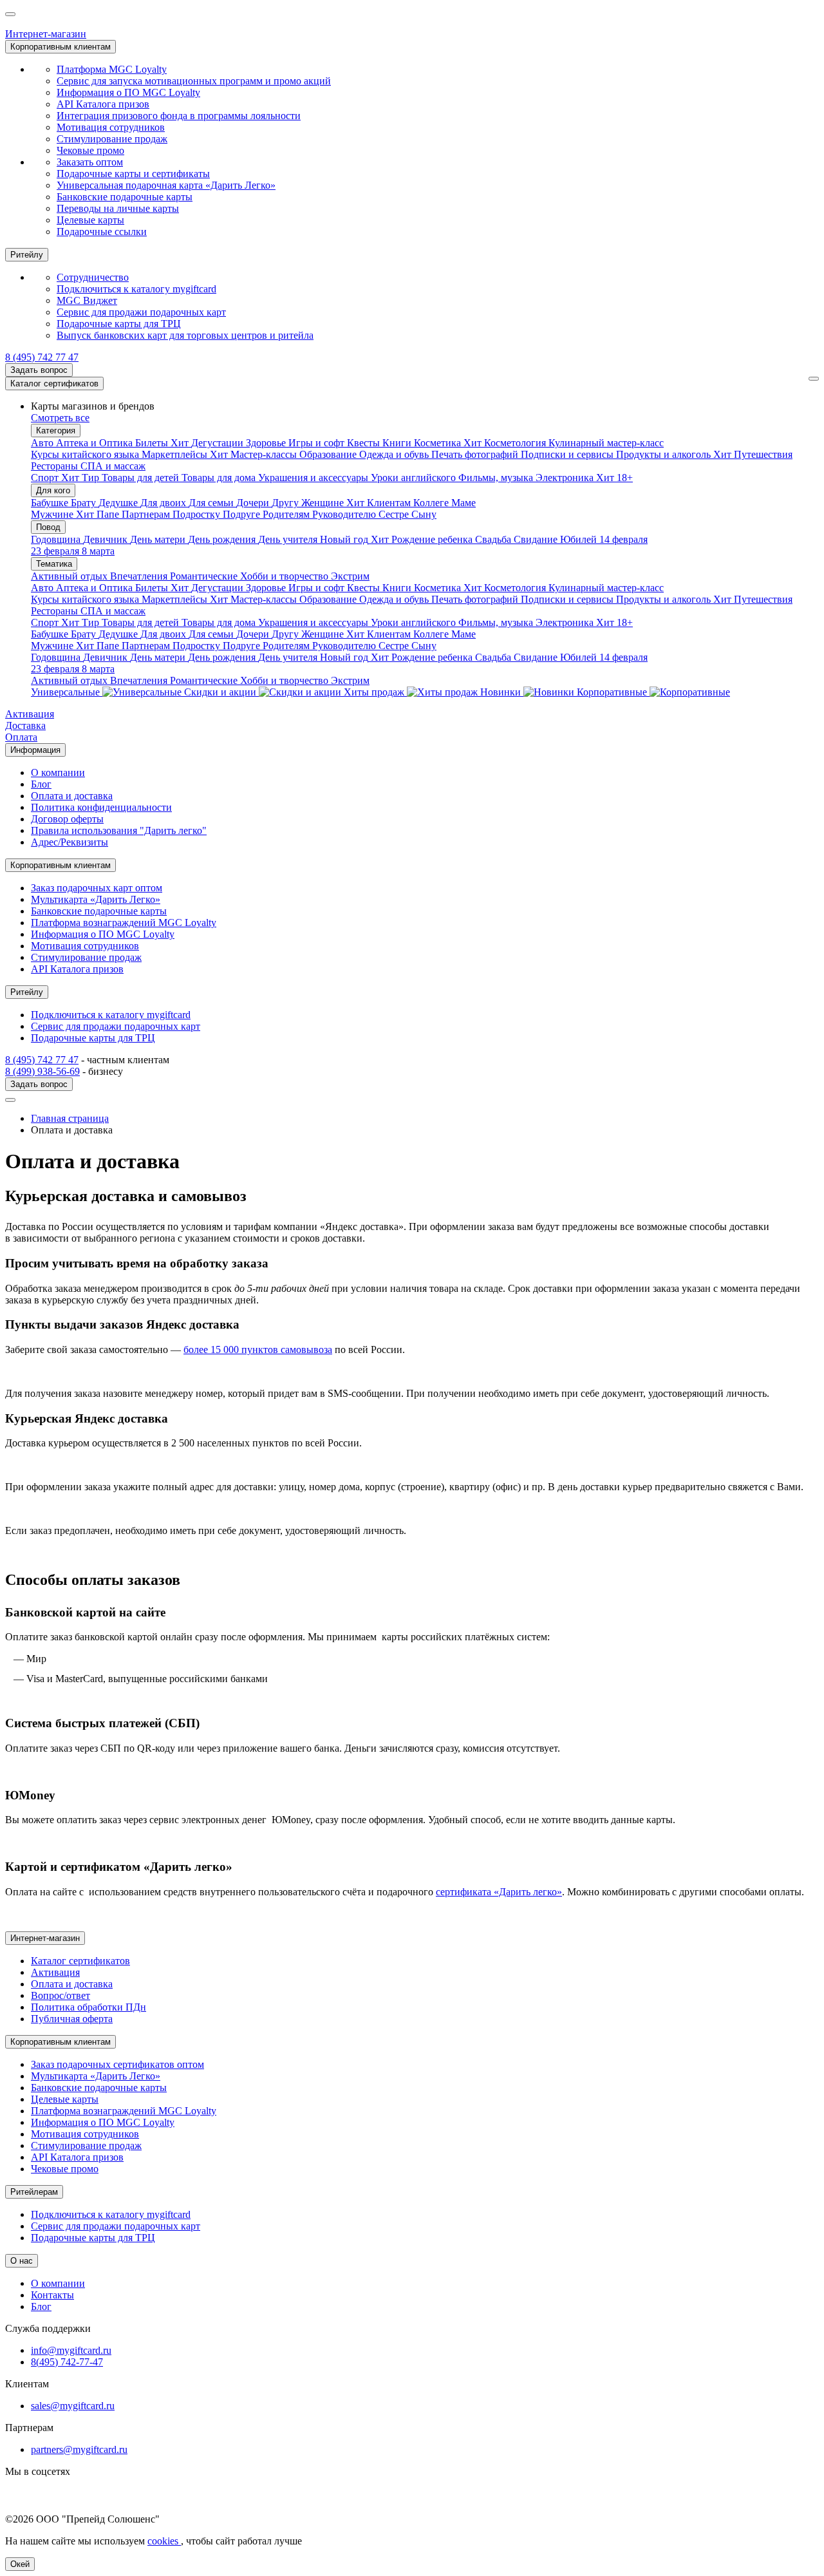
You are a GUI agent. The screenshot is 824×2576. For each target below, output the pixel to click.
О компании (58, 772)
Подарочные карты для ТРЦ (119, 324)
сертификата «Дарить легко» (499, 1892)
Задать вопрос (39, 370)
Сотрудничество (93, 277)
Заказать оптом (90, 162)
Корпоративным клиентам (61, 47)
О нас (22, 2261)
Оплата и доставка (72, 796)
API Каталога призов (103, 104)
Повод (48, 527)
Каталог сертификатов (54, 384)
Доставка (25, 725)
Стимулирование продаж (112, 139)
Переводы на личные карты (118, 208)
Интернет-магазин (46, 34)
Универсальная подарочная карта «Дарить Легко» (166, 185)
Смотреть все (60, 418)
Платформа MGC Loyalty (112, 69)
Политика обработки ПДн (89, 2007)
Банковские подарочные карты (125, 197)
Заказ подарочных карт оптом (97, 888)
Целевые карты (90, 220)
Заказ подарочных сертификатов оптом (117, 2064)
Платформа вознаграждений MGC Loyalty (124, 923)
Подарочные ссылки (102, 232)
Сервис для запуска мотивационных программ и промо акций (194, 81)
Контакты (52, 2295)
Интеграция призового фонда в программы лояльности (179, 116)
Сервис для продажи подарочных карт (141, 312)
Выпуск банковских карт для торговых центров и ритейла (185, 335)
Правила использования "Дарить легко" (119, 830)
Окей (20, 2564)
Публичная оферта (72, 2019)
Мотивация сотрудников (111, 127)
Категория (56, 431)
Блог (41, 784)
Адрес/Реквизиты (70, 842)
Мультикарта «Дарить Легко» (96, 899)
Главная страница (70, 1118)
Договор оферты (67, 819)
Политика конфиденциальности (101, 807)
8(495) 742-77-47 (67, 2362)
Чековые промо (90, 150)
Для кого (53, 490)
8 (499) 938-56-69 (42, 1071)
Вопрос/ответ (61, 1995)
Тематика (54, 564)
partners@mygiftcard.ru (79, 2449)
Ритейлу (27, 255)
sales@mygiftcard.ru (73, 2406)
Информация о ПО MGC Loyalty (128, 92)
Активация (30, 714)
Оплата (21, 737)
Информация (35, 750)
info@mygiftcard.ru (71, 2350)
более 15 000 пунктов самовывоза (258, 1350)
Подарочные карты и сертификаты (133, 174)
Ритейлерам (34, 2192)
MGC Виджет (87, 300)
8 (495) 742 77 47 (42, 357)
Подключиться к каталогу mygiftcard (136, 289)
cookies (164, 2541)
